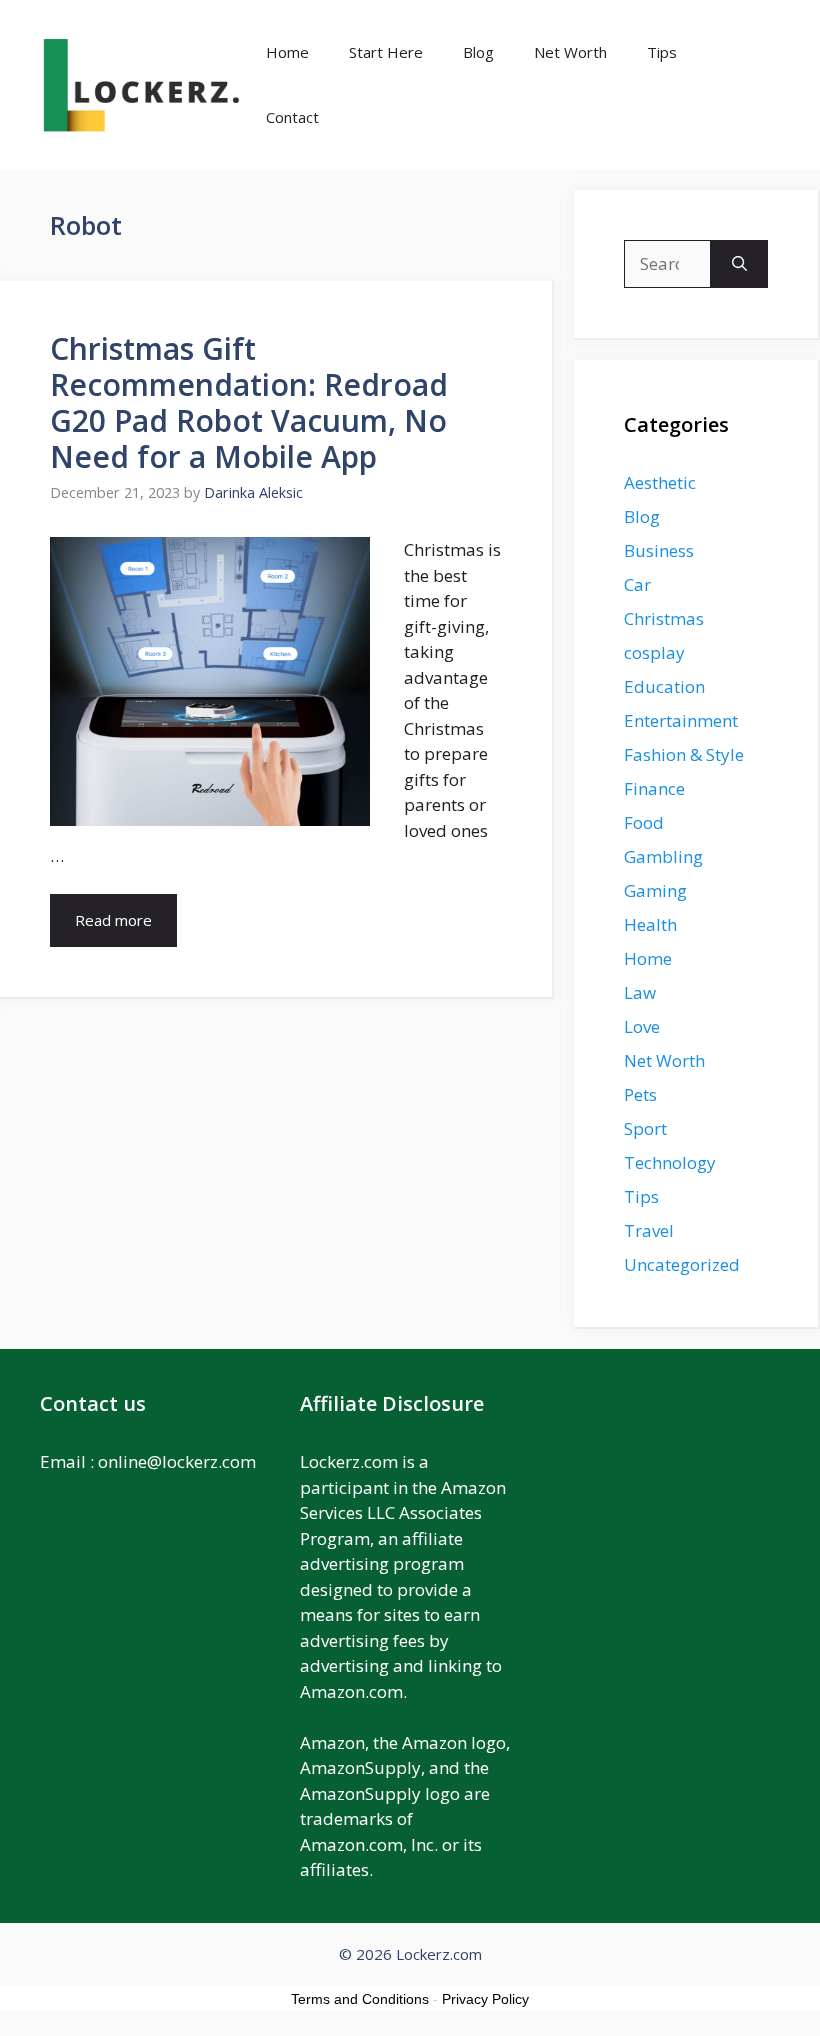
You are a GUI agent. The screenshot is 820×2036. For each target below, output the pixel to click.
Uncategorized (682, 1264)
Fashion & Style (684, 754)
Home (287, 52)
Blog (478, 52)
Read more (113, 920)
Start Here (386, 52)
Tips (662, 52)
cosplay (654, 652)
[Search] (739, 264)
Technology (670, 1162)
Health (650, 924)
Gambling (663, 856)
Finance (654, 788)
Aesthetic (660, 482)
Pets (640, 1094)
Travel (649, 1230)
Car (637, 584)
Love (642, 1026)
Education (664, 686)
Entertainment (681, 720)
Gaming (655, 890)
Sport (645, 1128)
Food (644, 822)
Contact (292, 117)
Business (659, 550)
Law (640, 992)
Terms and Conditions (360, 1999)
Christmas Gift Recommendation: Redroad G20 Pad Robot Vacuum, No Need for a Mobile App (249, 402)
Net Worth (570, 52)
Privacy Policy (485, 1999)
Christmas (664, 618)
